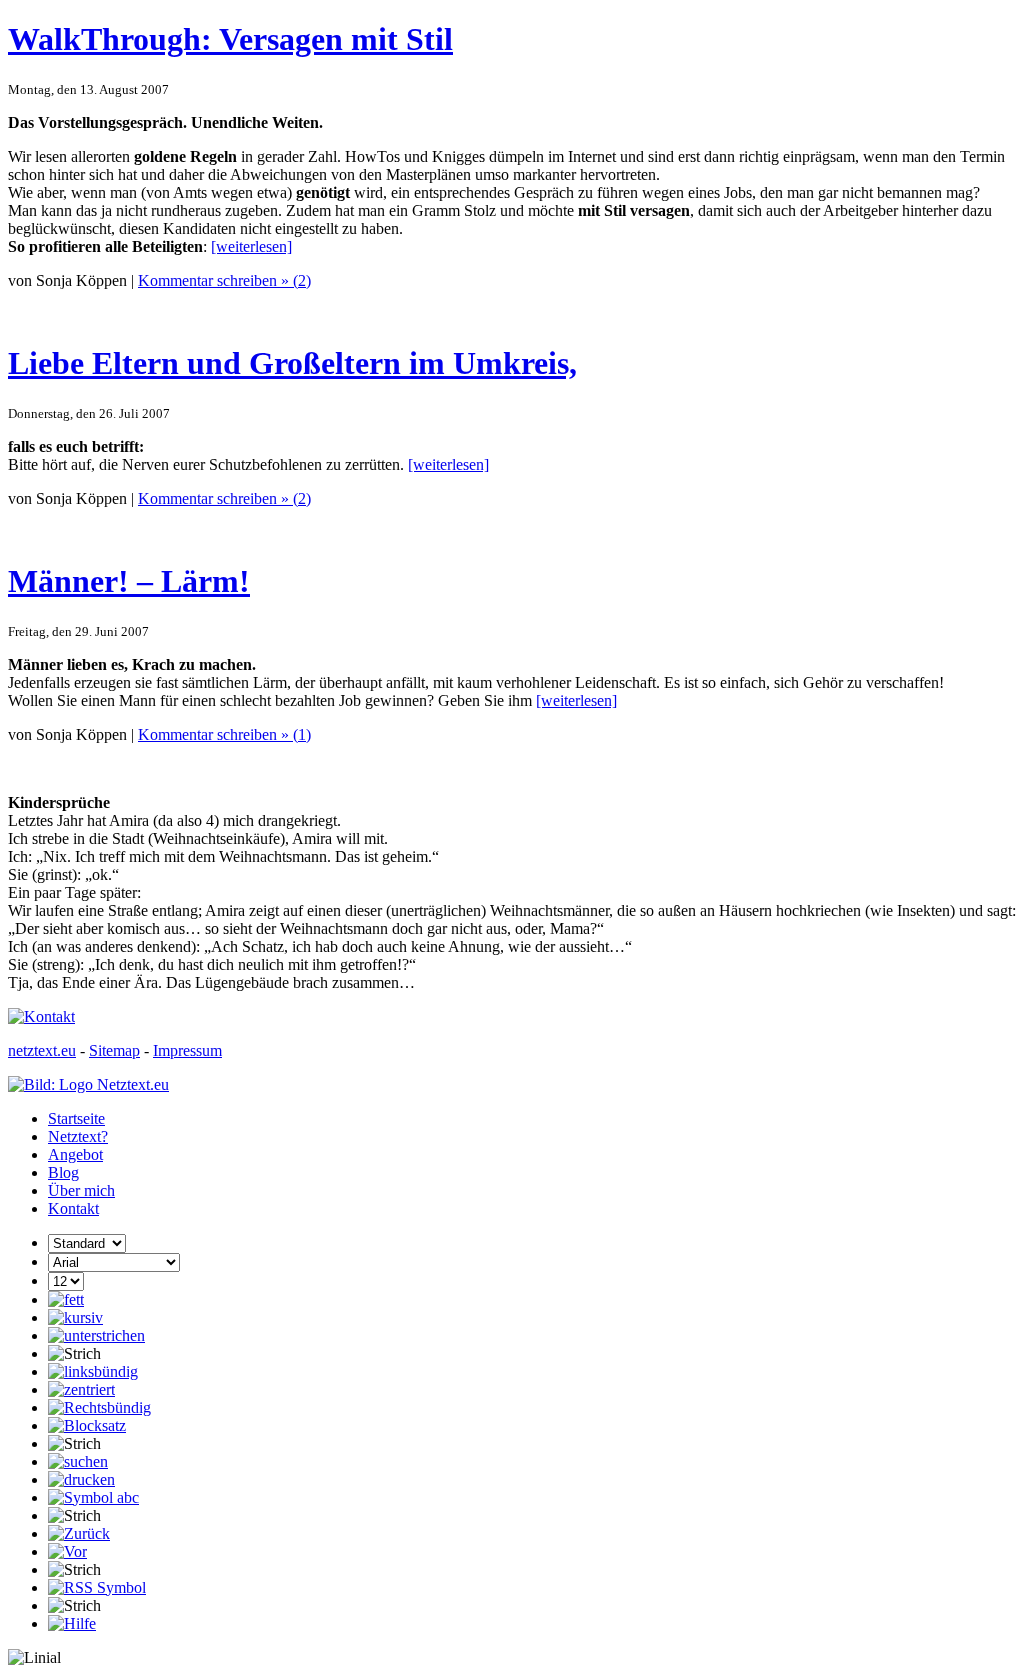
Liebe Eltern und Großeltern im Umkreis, (292, 363)
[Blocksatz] (87, 1425)
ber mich (81, 1190)
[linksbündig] (93, 1371)
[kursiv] (75, 1317)
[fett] (66, 1299)
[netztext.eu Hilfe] (72, 1623)
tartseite (76, 1118)
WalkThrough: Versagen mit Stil (230, 39)
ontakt (73, 1208)
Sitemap (114, 1050)
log (63, 1172)
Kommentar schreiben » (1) (224, 734)
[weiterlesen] (251, 246)
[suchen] (78, 1461)
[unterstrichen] (96, 1335)
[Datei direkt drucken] (81, 1479)
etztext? (78, 1136)
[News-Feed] (97, 1587)
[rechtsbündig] (99, 1407)
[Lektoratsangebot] (93, 1497)
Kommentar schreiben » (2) (224, 280)
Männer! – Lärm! (129, 581)
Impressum (187, 1050)
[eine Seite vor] (67, 1551)
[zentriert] (81, 1389)
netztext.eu (42, 1050)
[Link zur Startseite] (88, 1084)
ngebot (75, 1154)
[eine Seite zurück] (79, 1533)
